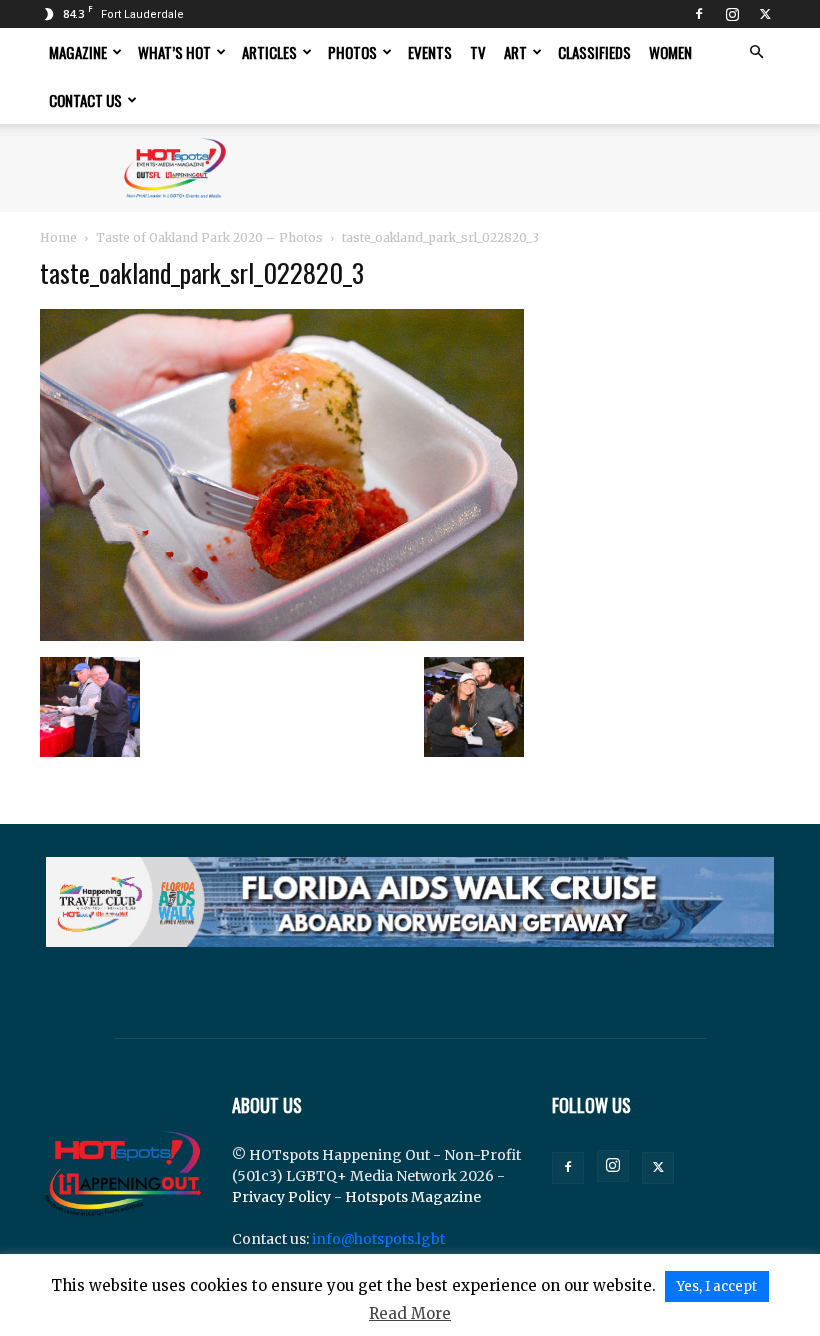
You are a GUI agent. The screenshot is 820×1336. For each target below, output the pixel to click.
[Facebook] (699, 14)
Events (430, 52)
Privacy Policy (281, 1197)
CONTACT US (85, 100)
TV (478, 52)
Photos (352, 52)
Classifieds (594, 52)
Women (670, 52)
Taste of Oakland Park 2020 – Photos (209, 237)
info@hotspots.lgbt (378, 1239)
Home (58, 237)
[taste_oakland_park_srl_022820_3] (282, 636)
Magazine (78, 52)
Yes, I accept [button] (717, 1286)
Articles (269, 52)
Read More (410, 1313)
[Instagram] (732, 14)
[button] (756, 52)
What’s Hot (174, 52)
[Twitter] (765, 14)
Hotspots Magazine (413, 1197)
